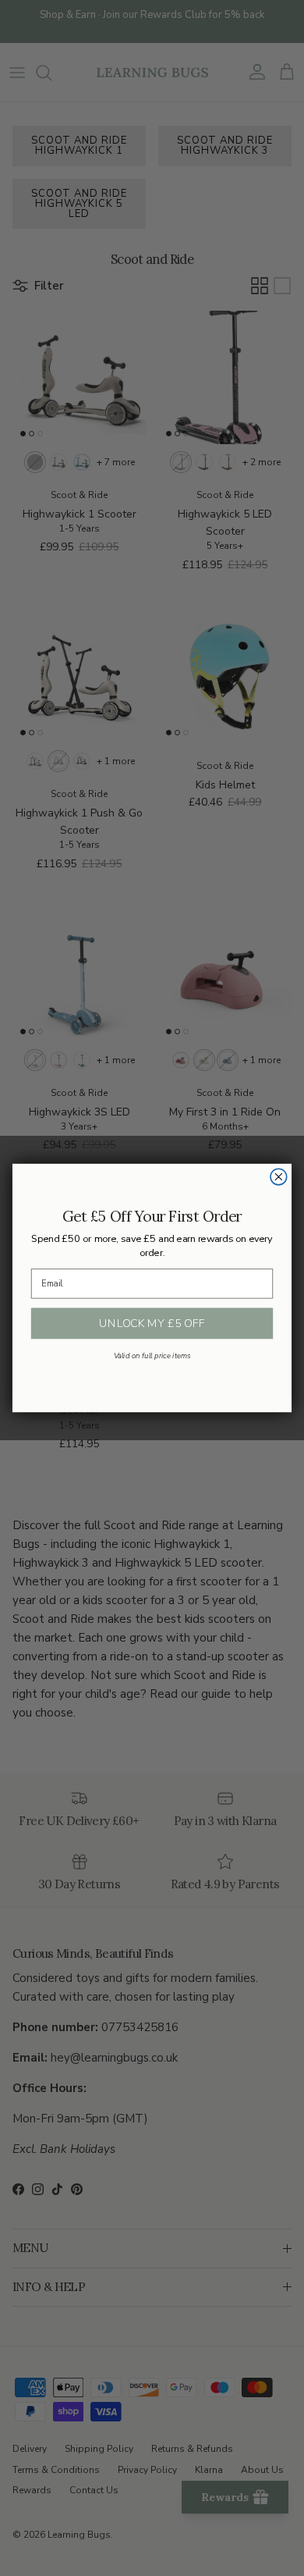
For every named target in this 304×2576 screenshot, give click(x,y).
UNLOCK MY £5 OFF (152, 1324)
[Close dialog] (279, 1177)
